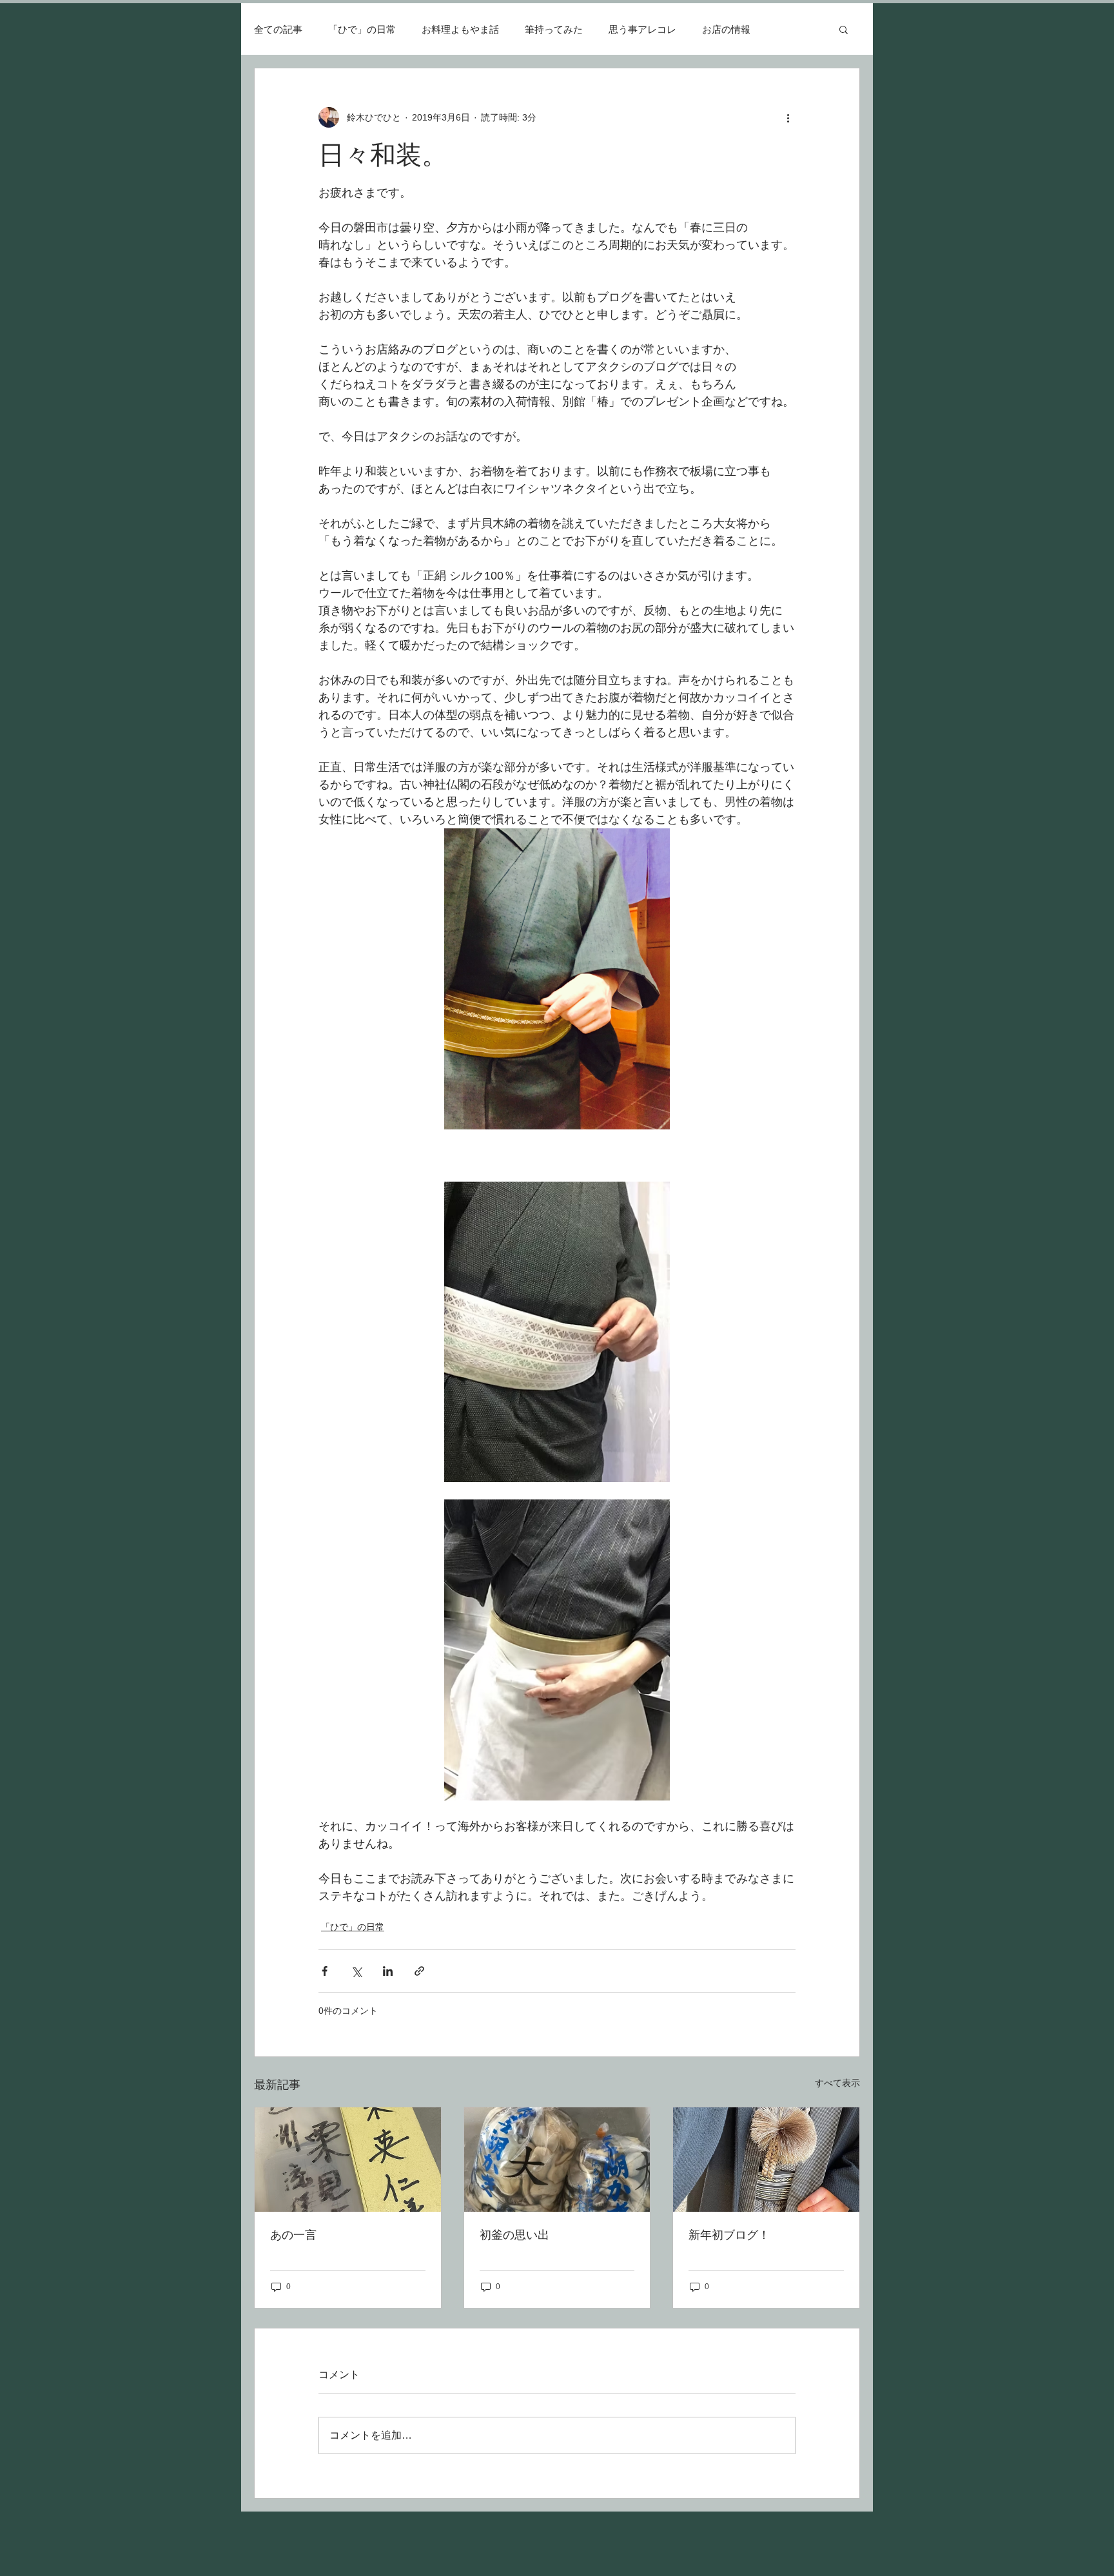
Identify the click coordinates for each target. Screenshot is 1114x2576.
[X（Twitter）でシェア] (356, 1971)
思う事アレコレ (642, 29)
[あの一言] (348, 2160)
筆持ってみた (554, 29)
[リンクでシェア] (419, 1971)
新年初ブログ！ (729, 2235)
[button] (844, 29)
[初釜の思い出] (557, 2160)
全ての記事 (278, 29)
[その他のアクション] (788, 117)
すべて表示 (837, 2083)
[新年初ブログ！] (766, 2160)
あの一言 (293, 2235)
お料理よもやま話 (460, 29)
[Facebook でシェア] (325, 1971)
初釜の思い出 (514, 2235)
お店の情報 (726, 29)
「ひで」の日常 (362, 29)
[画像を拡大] (557, 979)
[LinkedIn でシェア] (388, 1971)
